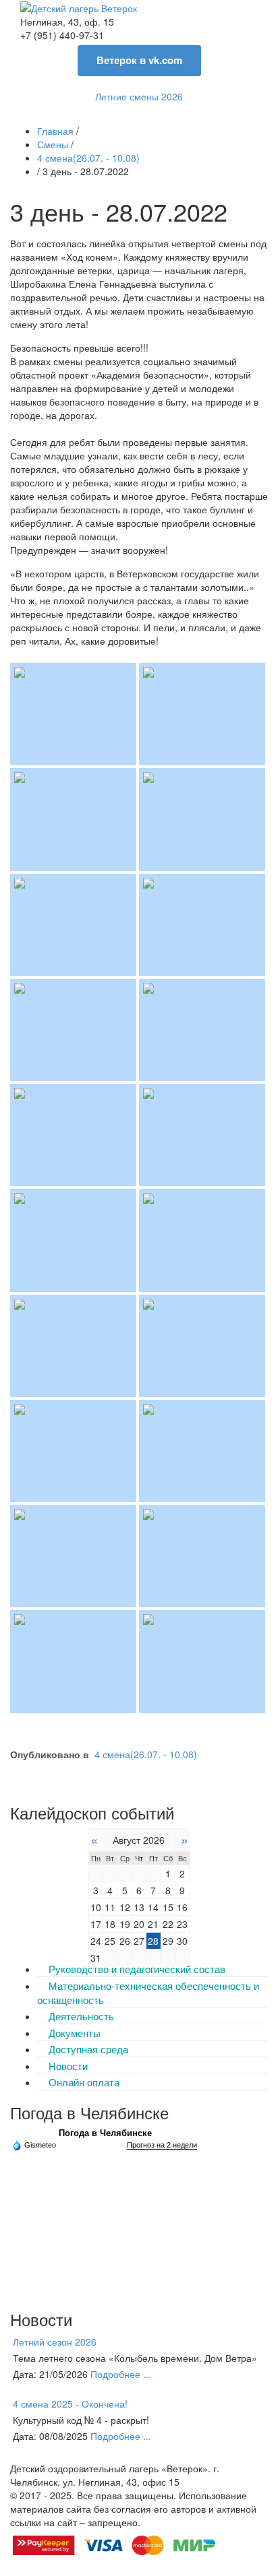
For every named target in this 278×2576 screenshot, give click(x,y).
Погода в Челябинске (105, 2133)
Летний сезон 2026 (55, 2342)
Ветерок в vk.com (139, 60)
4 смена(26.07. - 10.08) (146, 1754)
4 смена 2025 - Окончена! (70, 2404)
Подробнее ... (121, 2374)
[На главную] (79, 7)
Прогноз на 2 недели (162, 2145)
